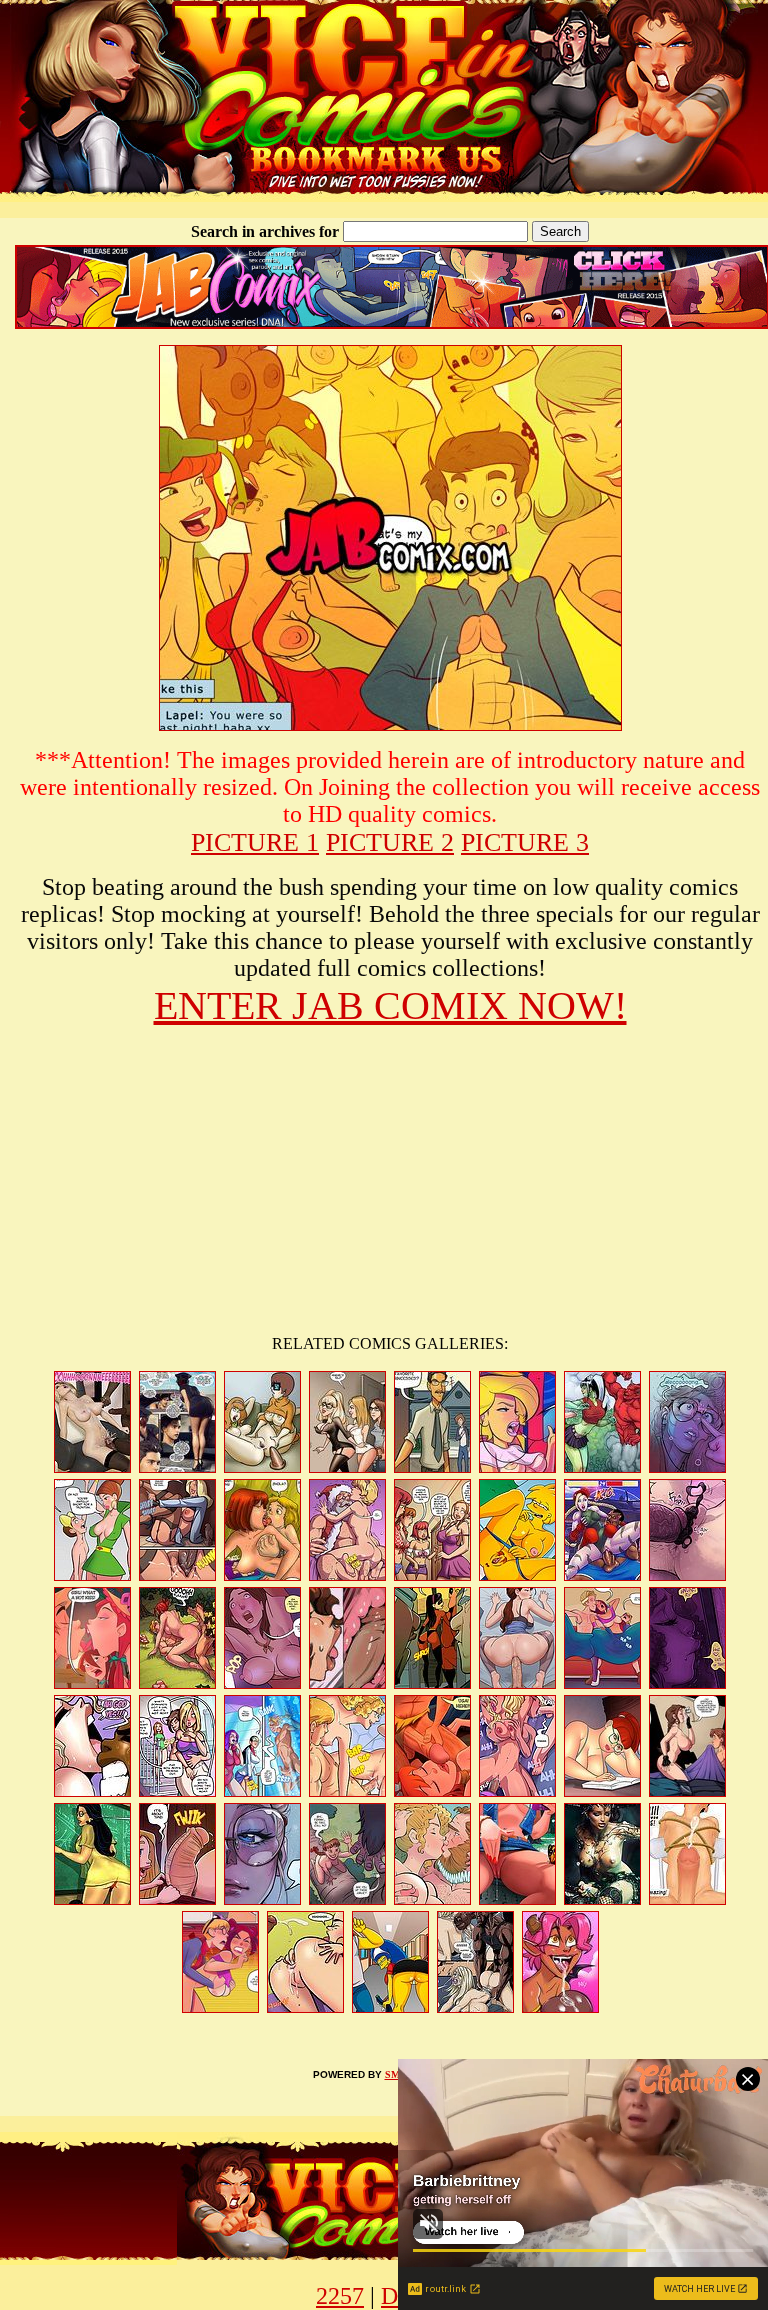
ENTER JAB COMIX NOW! (390, 1005)
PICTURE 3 (525, 842)
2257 (340, 2296)
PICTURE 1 (255, 842)
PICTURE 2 (390, 842)
